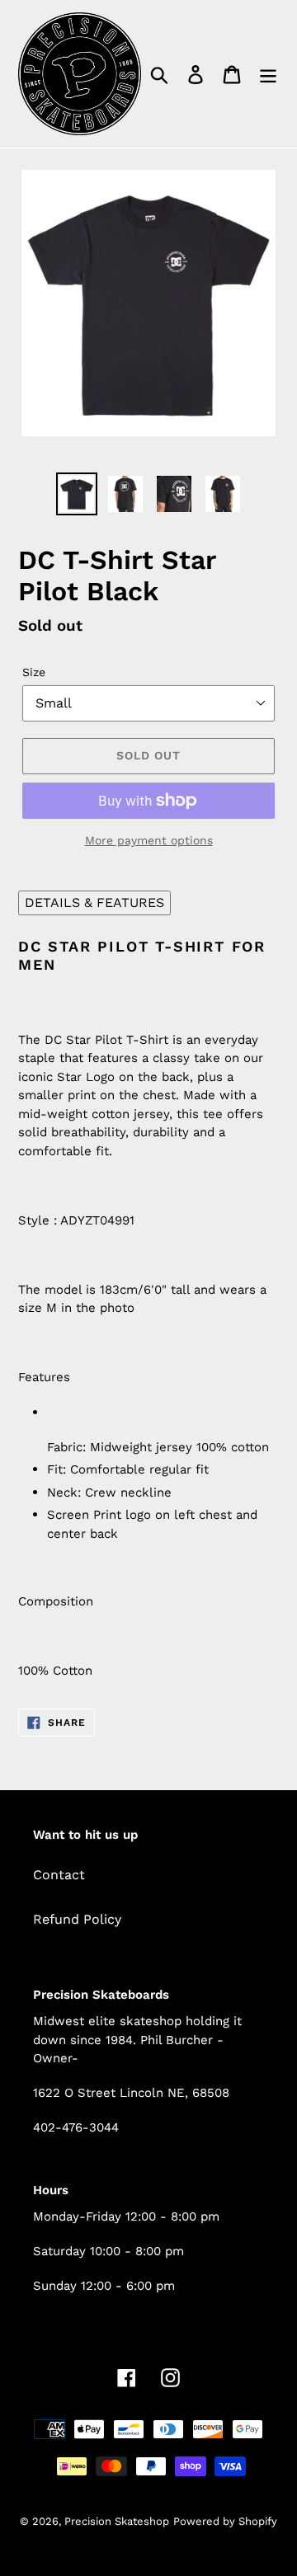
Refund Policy (77, 1919)
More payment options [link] (149, 840)
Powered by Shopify (225, 2521)
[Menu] (268, 74)
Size (34, 672)
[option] (76, 494)
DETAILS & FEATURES (94, 903)
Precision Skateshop (117, 2521)
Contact (59, 1875)
